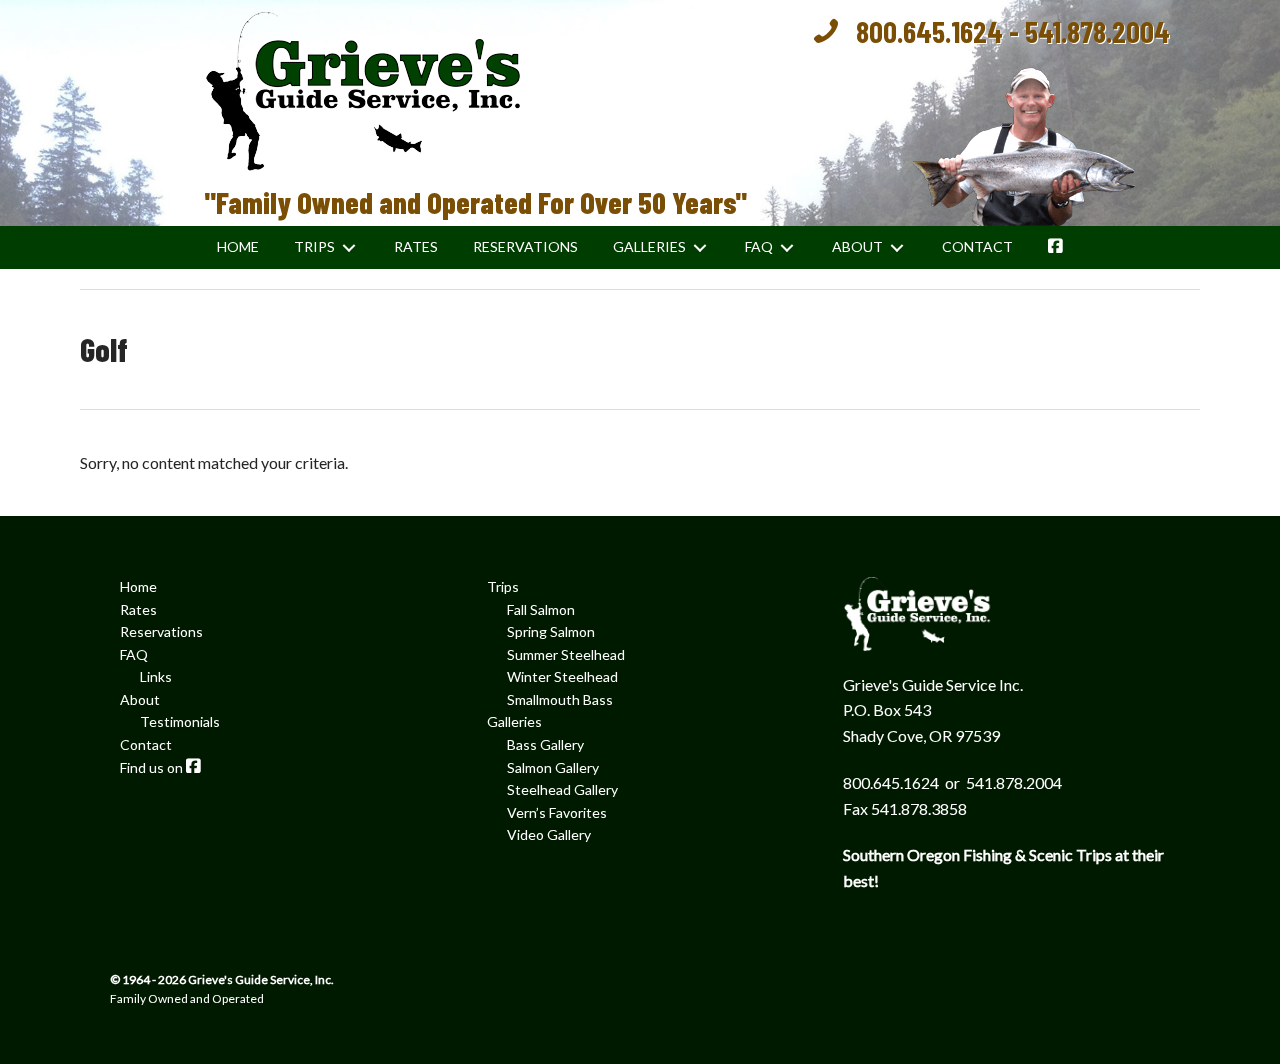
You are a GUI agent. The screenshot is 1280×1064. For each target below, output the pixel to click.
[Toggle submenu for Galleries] (700, 247)
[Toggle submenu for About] (897, 247)
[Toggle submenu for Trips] (349, 247)
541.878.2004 (1097, 31)
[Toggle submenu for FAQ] (787, 247)
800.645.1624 (929, 31)
